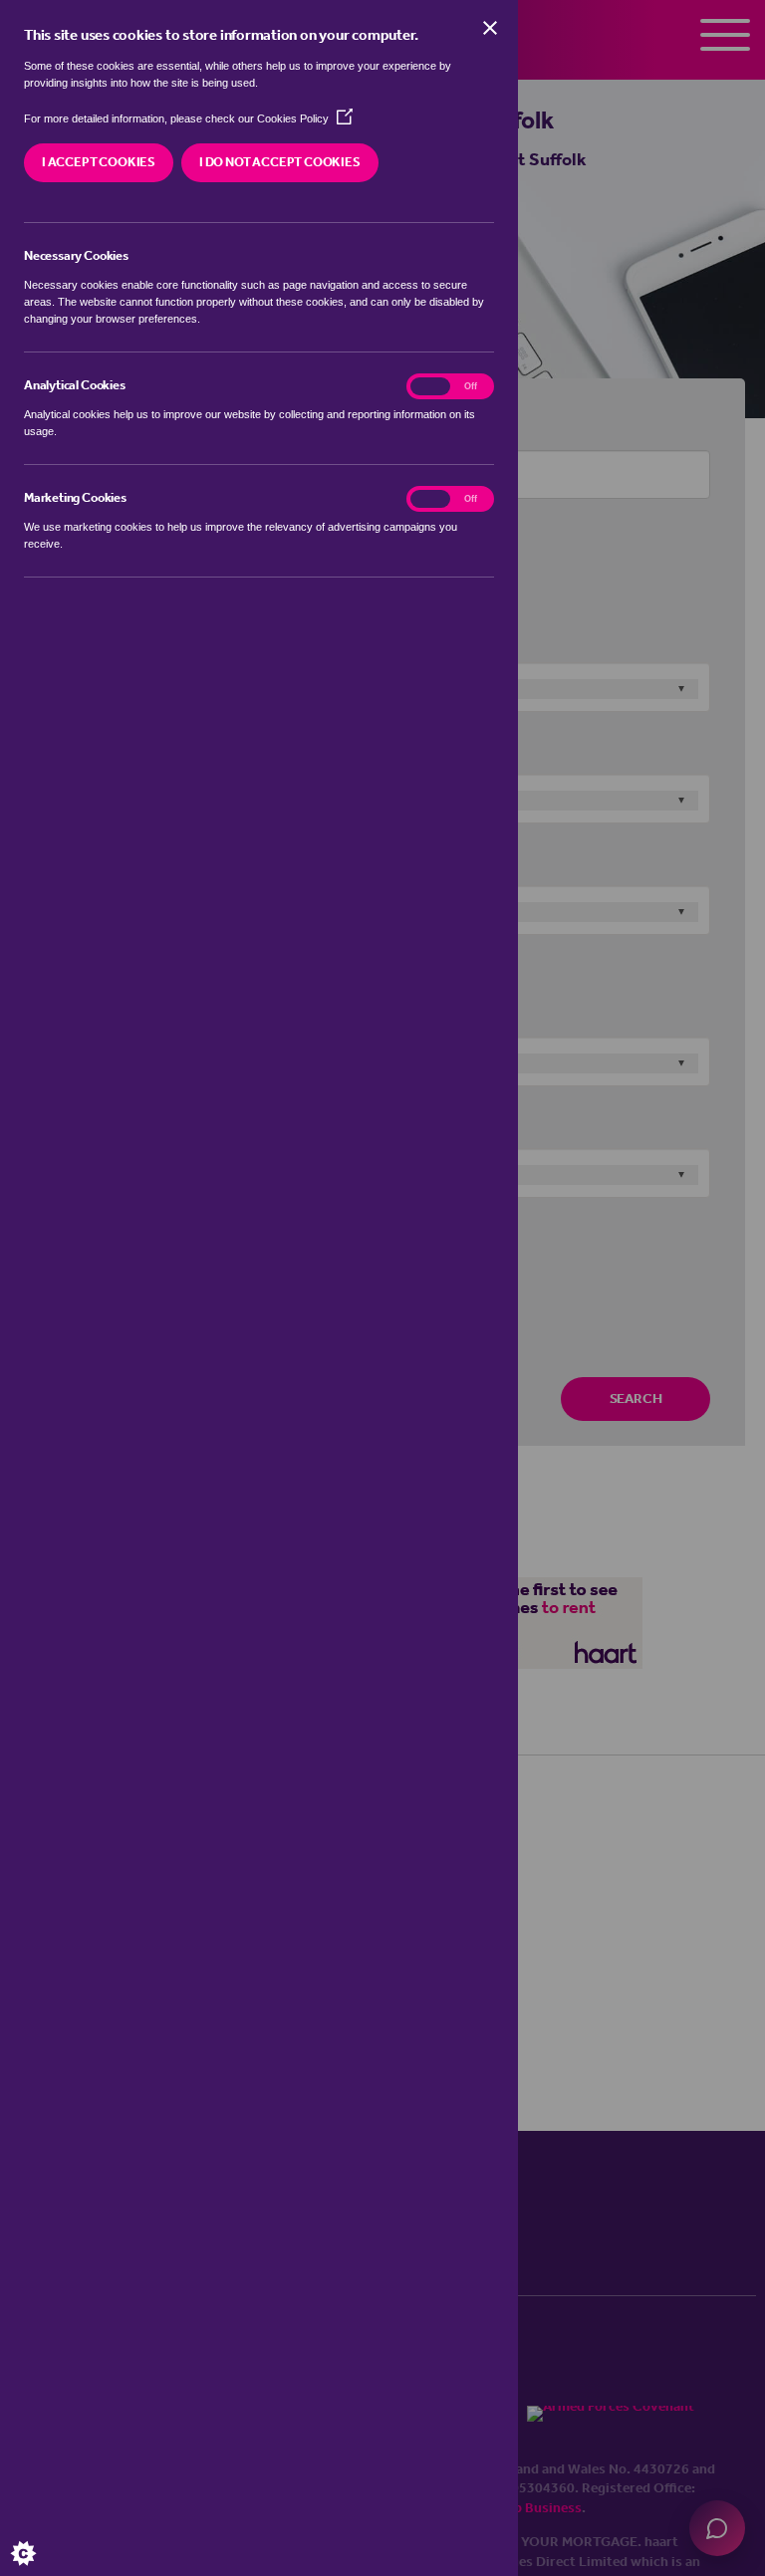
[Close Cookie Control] (490, 28)
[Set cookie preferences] (40, 2536)
